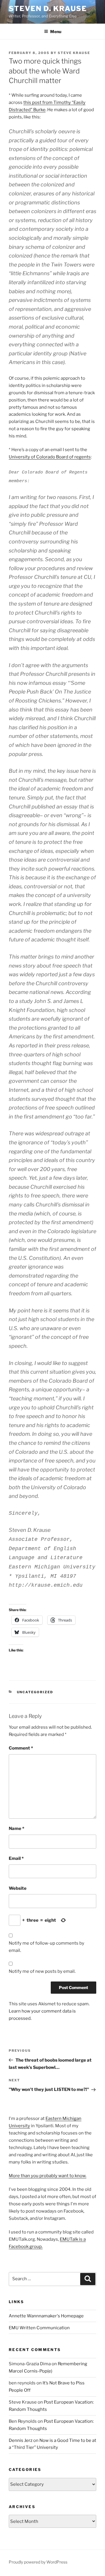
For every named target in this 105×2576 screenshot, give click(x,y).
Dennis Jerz (21, 2440)
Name (16, 1829)
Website (18, 1888)
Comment (21, 1748)
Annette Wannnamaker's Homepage (46, 2316)
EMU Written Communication (39, 2328)
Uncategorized (35, 1692)
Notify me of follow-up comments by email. (47, 1947)
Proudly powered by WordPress (38, 2562)
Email (16, 1858)
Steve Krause (74, 53)
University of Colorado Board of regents (50, 457)
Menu (56, 31)
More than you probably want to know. (48, 2176)
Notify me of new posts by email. (42, 1971)
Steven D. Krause (48, 9)
